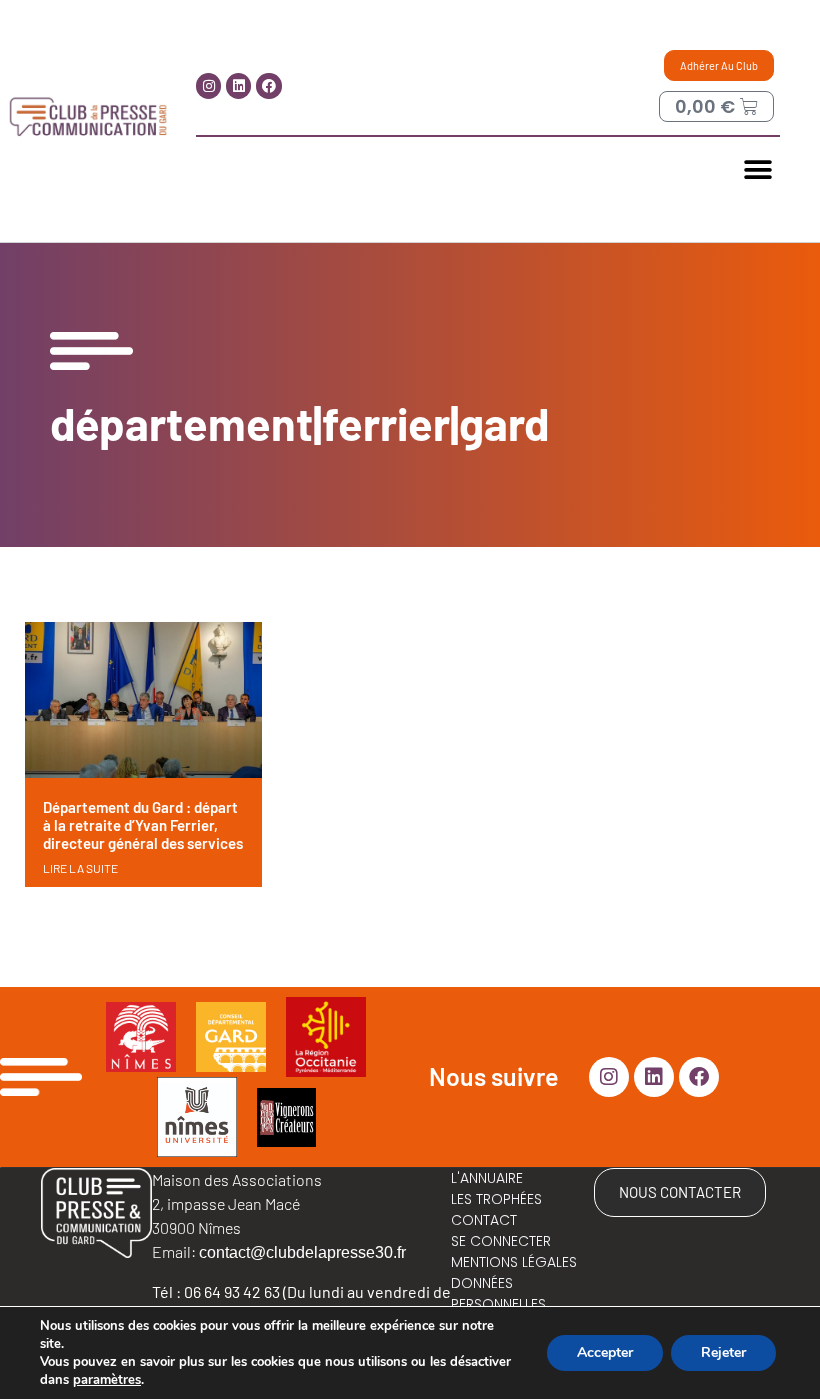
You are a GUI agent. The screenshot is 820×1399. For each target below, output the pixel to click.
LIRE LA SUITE (80, 868)
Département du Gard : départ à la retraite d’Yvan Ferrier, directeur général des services (143, 825)
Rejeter (723, 1352)
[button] (757, 169)
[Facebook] (268, 85)
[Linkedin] (238, 85)
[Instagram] (208, 85)
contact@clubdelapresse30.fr (302, 1252)
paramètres (107, 1380)
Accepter (605, 1352)
